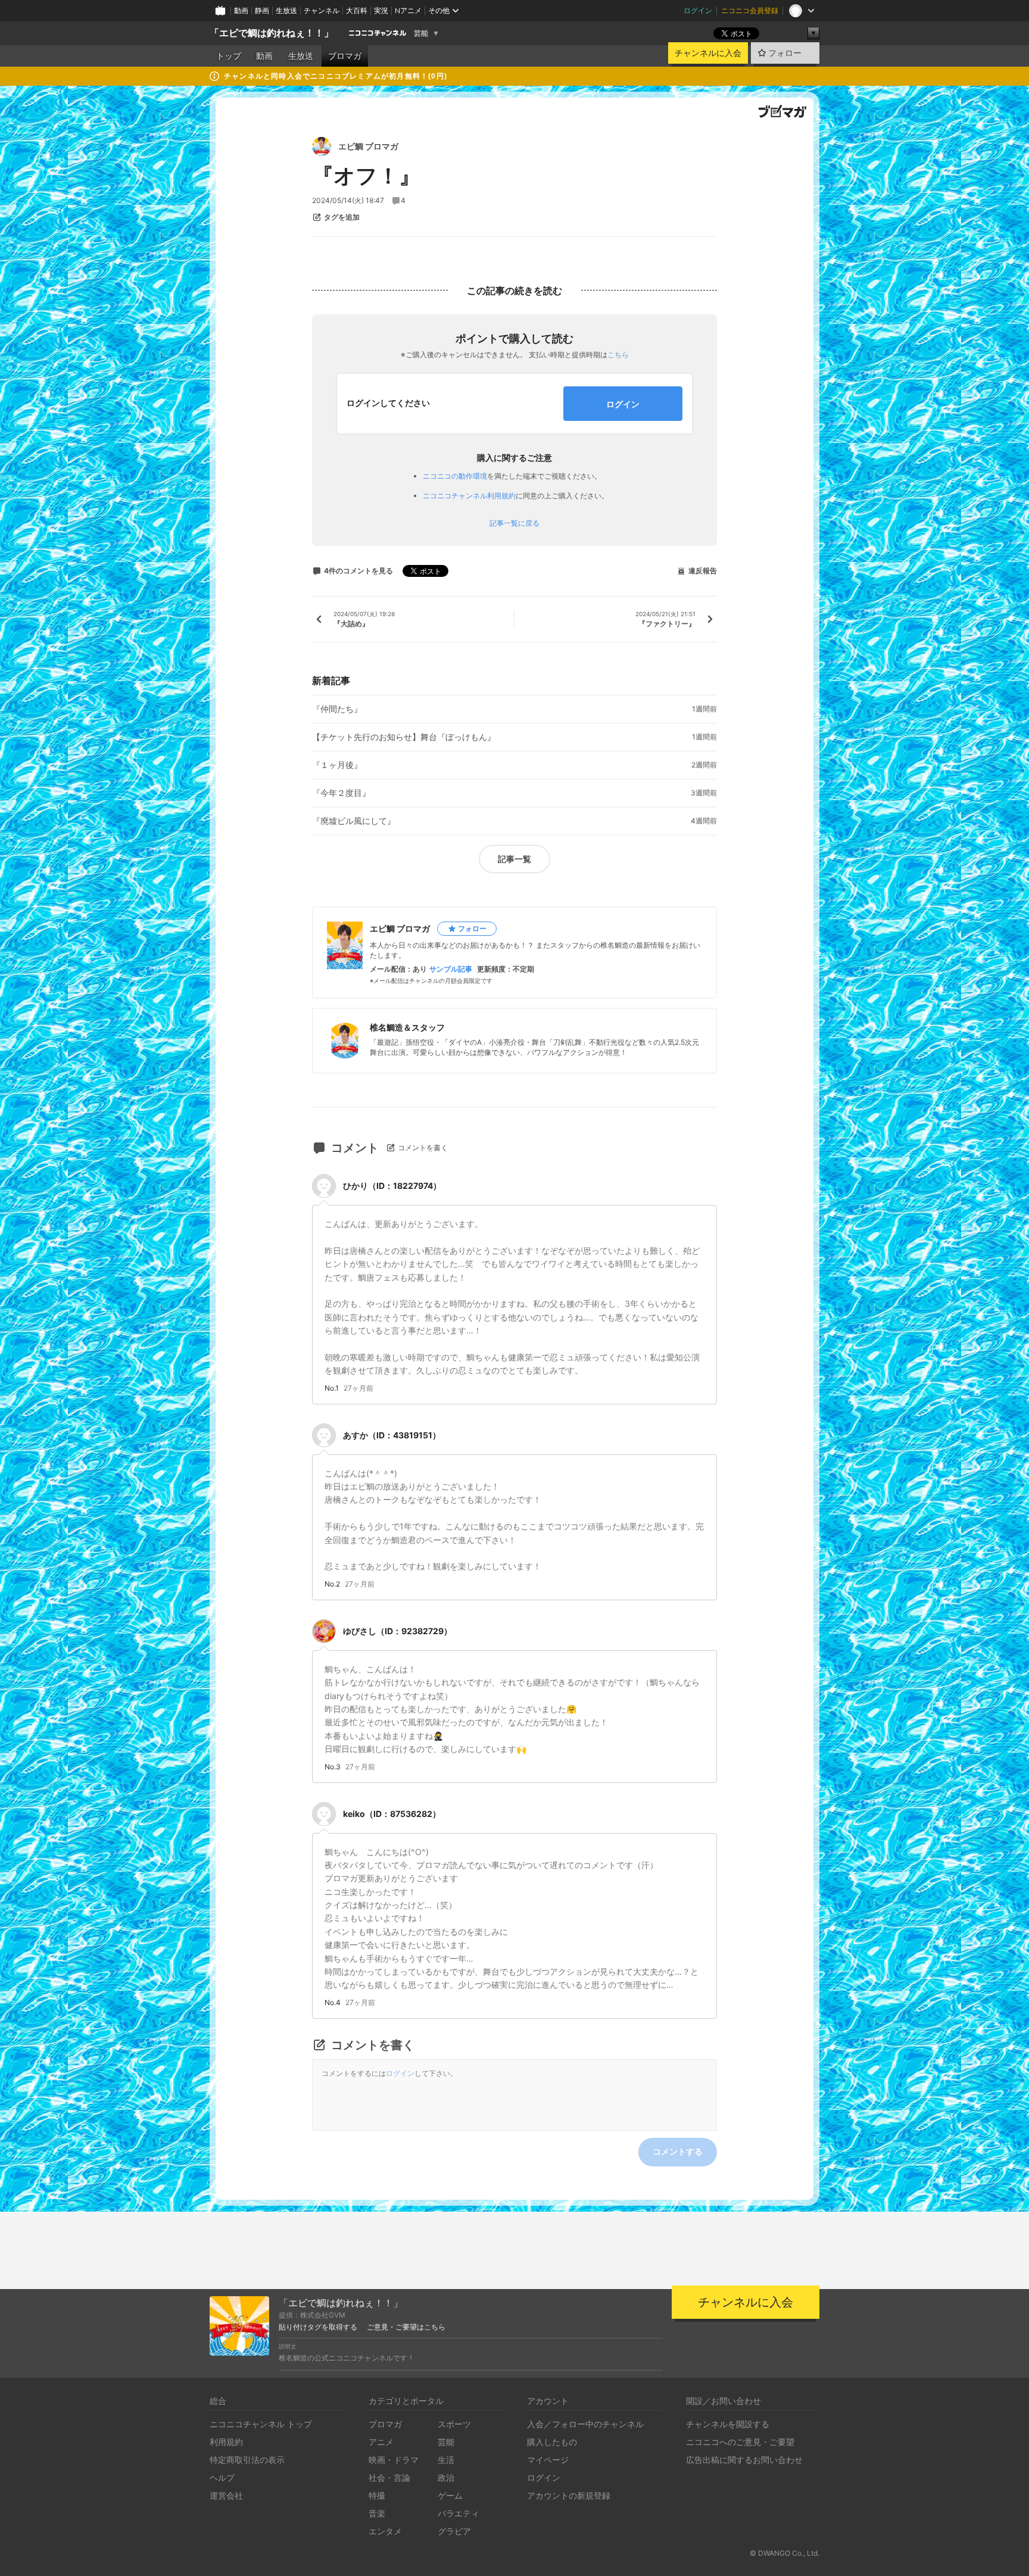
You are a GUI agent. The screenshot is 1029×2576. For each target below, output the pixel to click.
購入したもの (552, 2442)
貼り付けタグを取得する (318, 2327)
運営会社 (226, 2495)
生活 (446, 2460)
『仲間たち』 (337, 709)
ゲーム (450, 2495)
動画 (241, 10)
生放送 (286, 10)
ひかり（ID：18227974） (392, 1186)
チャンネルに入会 (708, 53)
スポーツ (454, 2424)
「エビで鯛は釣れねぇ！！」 (272, 33)
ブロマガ (345, 56)
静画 (262, 10)
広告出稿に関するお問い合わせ (744, 2460)
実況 (381, 10)
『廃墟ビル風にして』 (354, 821)
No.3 (333, 1767)
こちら (618, 355)
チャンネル (322, 10)
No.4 (333, 2003)
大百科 (357, 10)
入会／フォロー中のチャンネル (585, 2424)
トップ (229, 56)
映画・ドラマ (394, 2460)
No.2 (332, 1584)
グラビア (454, 2531)
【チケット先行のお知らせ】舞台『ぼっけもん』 (404, 737)
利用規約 (226, 2442)
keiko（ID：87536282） (392, 1814)
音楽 (377, 2513)
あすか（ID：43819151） (392, 1435)
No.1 (332, 1388)
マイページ (548, 2460)
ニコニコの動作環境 (455, 476)
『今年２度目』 (341, 793)
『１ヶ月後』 (337, 765)
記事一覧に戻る (514, 523)
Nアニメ (408, 10)
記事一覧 (514, 859)
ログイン (698, 10)
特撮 (377, 2495)
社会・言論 (389, 2477)
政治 (446, 2477)
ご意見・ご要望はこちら (406, 2327)
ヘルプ (222, 2477)
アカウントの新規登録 (569, 2495)
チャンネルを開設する (728, 2424)
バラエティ (459, 2513)
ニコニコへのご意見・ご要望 (740, 2442)
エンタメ (385, 2531)
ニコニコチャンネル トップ (261, 2424)
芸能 (421, 33)
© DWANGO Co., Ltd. (785, 2553)
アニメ (381, 2442)
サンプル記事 (451, 969)
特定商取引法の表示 (247, 2460)
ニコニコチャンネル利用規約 (469, 496)
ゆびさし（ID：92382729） (397, 1631)
